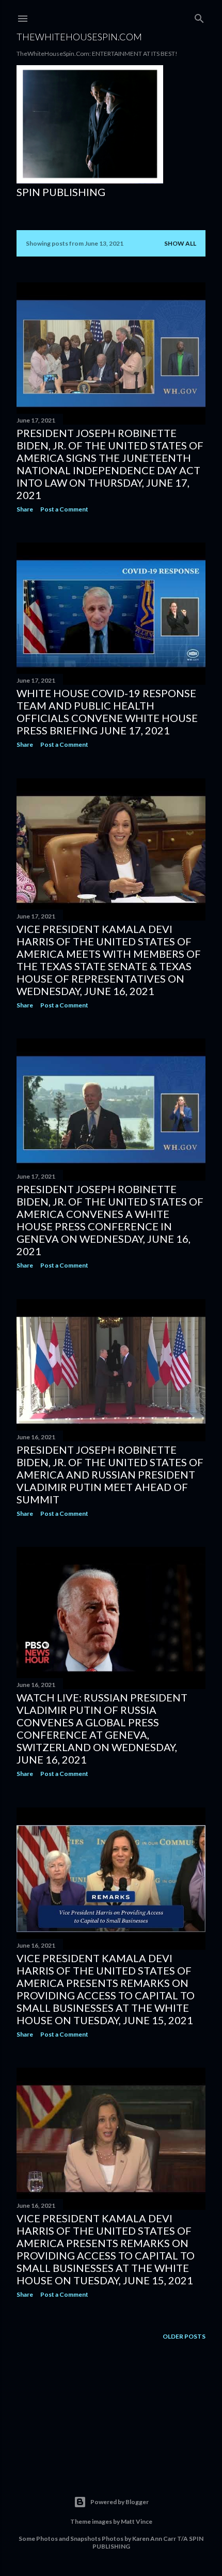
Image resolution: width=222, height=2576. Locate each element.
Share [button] (25, 509)
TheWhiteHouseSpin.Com (79, 37)
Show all (180, 243)
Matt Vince (137, 2521)
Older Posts (184, 2336)
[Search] (199, 16)
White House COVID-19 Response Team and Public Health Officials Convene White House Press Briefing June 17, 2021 (107, 712)
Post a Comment (64, 509)
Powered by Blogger (120, 2502)
